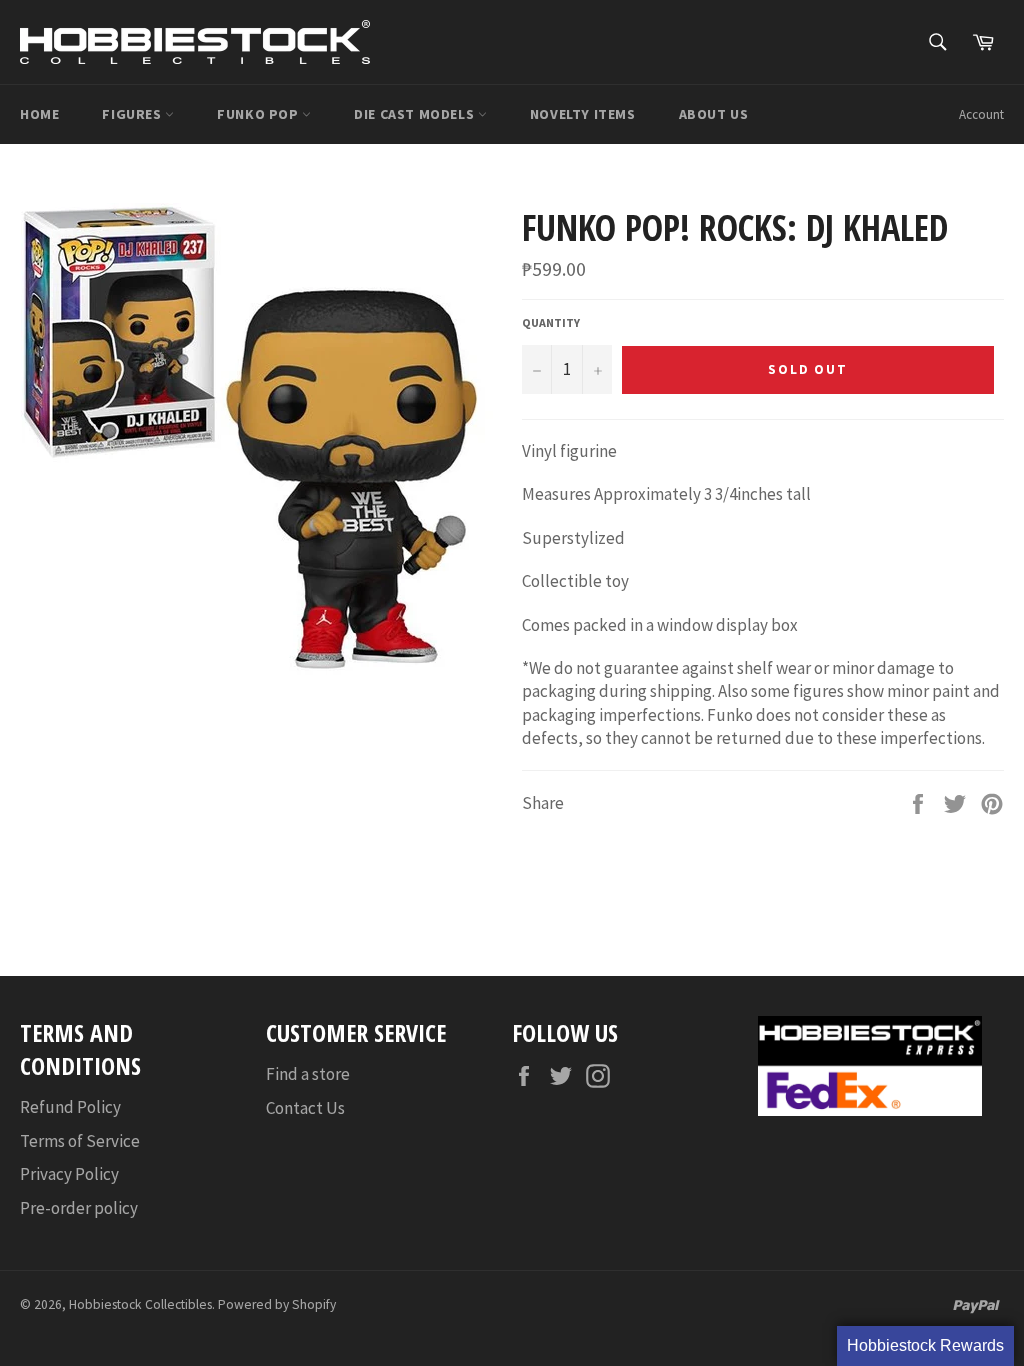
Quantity (551, 322)
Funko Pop (259, 114)
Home (39, 114)
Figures (133, 114)
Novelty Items (583, 114)
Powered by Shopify (277, 1304)
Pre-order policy (79, 1208)
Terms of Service (80, 1141)
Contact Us (305, 1108)
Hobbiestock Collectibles (140, 1304)
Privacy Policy (69, 1174)
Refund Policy (70, 1107)
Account (981, 114)
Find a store (308, 1074)
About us (714, 114)
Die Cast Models (416, 114)
